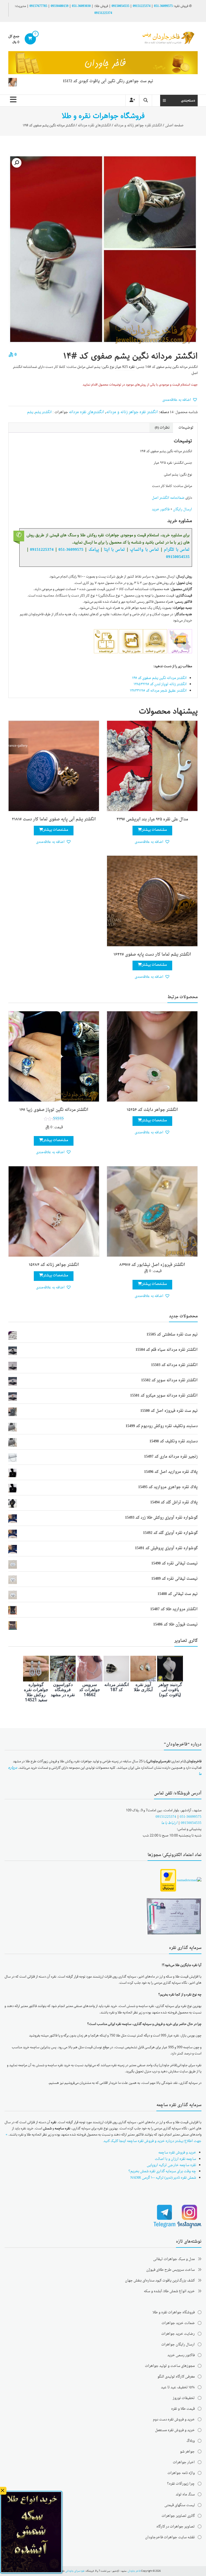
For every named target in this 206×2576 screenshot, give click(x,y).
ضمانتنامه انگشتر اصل (168, 498)
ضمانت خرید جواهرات (178, 2323)
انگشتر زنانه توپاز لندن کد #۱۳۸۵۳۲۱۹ (160, 684)
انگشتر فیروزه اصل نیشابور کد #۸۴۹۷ (152, 1265)
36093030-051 (81, 6)
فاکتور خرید (161, 509)
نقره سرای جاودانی (75, 2571)
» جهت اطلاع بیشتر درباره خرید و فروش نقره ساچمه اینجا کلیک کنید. (104, 2138)
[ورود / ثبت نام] (132, 101)
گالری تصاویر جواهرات (178, 2516)
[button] (17, 163)
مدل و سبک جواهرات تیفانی (174, 2259)
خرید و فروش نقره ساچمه (177, 2153)
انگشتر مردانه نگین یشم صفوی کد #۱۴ (159, 678)
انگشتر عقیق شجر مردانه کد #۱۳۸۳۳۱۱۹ (158, 691)
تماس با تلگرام (177, 550)
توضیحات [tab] (186, 428)
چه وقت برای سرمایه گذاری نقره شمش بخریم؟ (162, 2171)
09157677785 (38, 6)
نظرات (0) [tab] (162, 428)
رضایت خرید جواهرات (178, 2334)
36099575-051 (163, 6)
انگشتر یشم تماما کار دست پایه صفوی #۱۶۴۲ (152, 955)
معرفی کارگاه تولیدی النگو (176, 2377)
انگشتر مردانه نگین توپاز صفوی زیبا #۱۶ (54, 1110)
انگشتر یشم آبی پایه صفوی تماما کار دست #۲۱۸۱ (54, 819)
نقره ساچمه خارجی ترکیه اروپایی (171, 2165)
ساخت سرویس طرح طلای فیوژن (170, 2270)
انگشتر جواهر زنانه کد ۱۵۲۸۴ (54, 1265)
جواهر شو (187, 2452)
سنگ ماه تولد (185, 2494)
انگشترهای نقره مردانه (94, 125)
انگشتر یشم (43, 412)
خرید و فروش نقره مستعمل (175, 2430)
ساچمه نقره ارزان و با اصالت (175, 2159)
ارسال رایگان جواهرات (178, 2345)
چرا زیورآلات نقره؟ (181, 2484)
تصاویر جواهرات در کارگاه (176, 2527)
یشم (30, 412)
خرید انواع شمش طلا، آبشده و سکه (169, 2291)
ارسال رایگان (183, 509)
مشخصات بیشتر (154, 830)
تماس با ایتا (114, 550)
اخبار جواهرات (184, 2462)
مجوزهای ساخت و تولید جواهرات (170, 2366)
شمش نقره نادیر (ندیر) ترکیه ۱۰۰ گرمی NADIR (163, 2178)
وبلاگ (191, 2441)
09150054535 (120, 6)
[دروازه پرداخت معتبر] (168, 1881)
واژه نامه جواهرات (181, 2473)
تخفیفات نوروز (184, 2398)
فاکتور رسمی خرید (181, 2355)
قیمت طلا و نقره (183, 2409)
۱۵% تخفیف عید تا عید (178, 2387)
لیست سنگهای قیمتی (180, 2505)
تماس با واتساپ (144, 550)
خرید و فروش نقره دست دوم (174, 2420)
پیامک (94, 550)
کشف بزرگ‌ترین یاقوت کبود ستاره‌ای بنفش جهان (160, 2281)
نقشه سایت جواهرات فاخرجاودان (170, 2537)
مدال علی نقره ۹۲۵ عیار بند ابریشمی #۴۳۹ (152, 819)
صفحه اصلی (174, 125)
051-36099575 (191, 1817)
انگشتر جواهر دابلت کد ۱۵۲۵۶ (152, 1110)
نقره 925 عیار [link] (125, 367)
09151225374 (142, 6)
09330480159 (60, 6)
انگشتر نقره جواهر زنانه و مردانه (138, 125)
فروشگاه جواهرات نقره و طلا (174, 2312)
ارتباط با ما (169, 1823)
